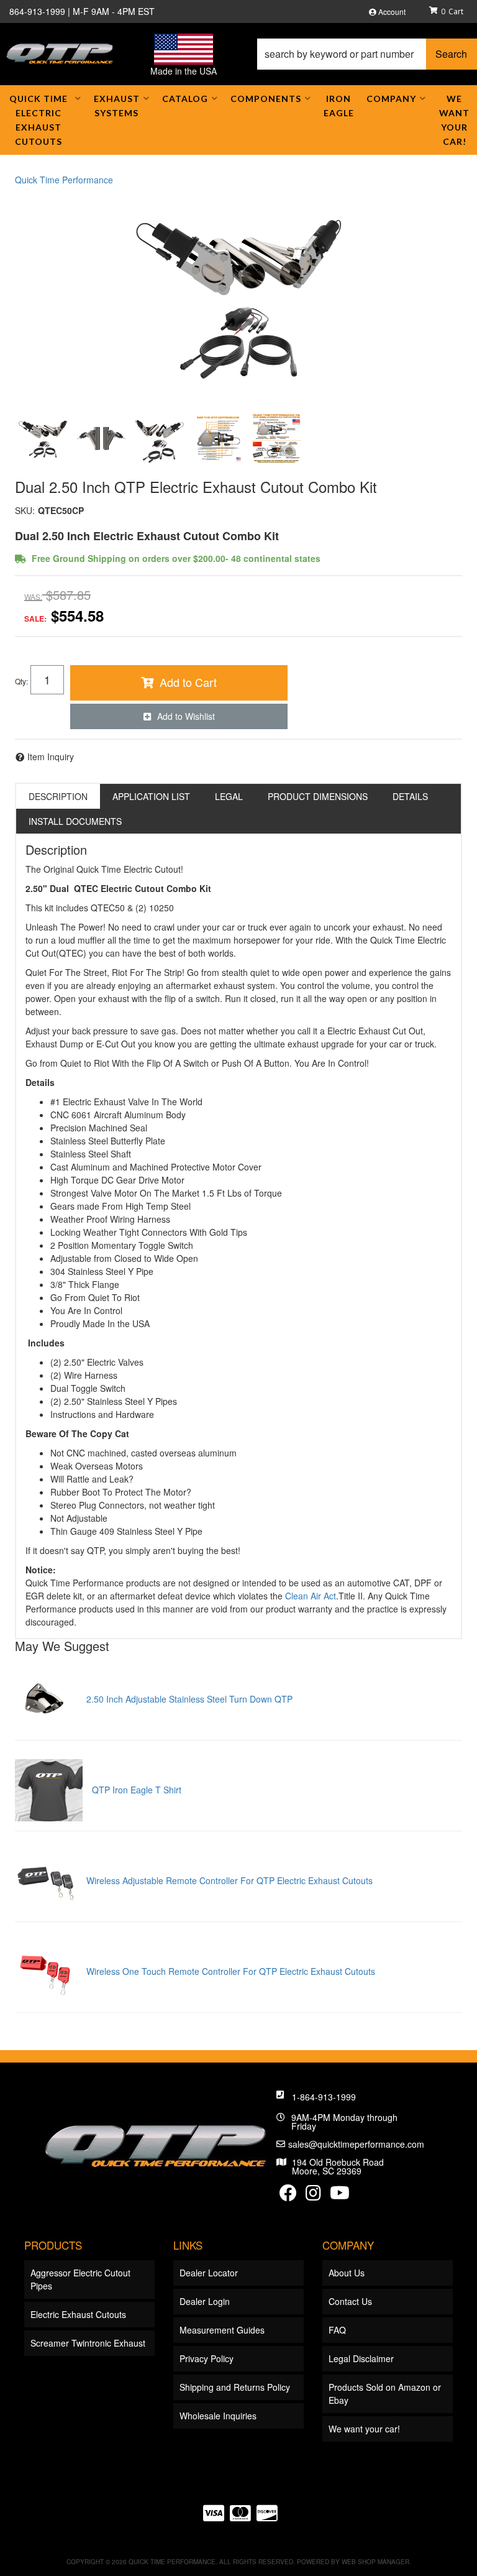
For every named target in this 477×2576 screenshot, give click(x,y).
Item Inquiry (51, 757)
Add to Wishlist (186, 716)
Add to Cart (188, 682)
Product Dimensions (318, 796)
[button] (367, 54)
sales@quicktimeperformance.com (356, 2144)
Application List (151, 796)
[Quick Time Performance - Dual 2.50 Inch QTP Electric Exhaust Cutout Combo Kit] (238, 295)
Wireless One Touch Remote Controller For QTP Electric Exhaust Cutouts (231, 1971)
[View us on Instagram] (313, 2196)
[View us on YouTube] (340, 2196)
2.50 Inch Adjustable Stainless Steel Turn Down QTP (189, 1699)
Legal (229, 796)
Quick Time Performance (64, 180)
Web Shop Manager (375, 2562)
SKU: (25, 510)
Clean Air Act (311, 1596)
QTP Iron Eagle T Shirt (137, 1790)
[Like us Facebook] (288, 2196)
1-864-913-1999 (324, 2097)
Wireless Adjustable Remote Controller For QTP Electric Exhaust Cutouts (229, 1880)
